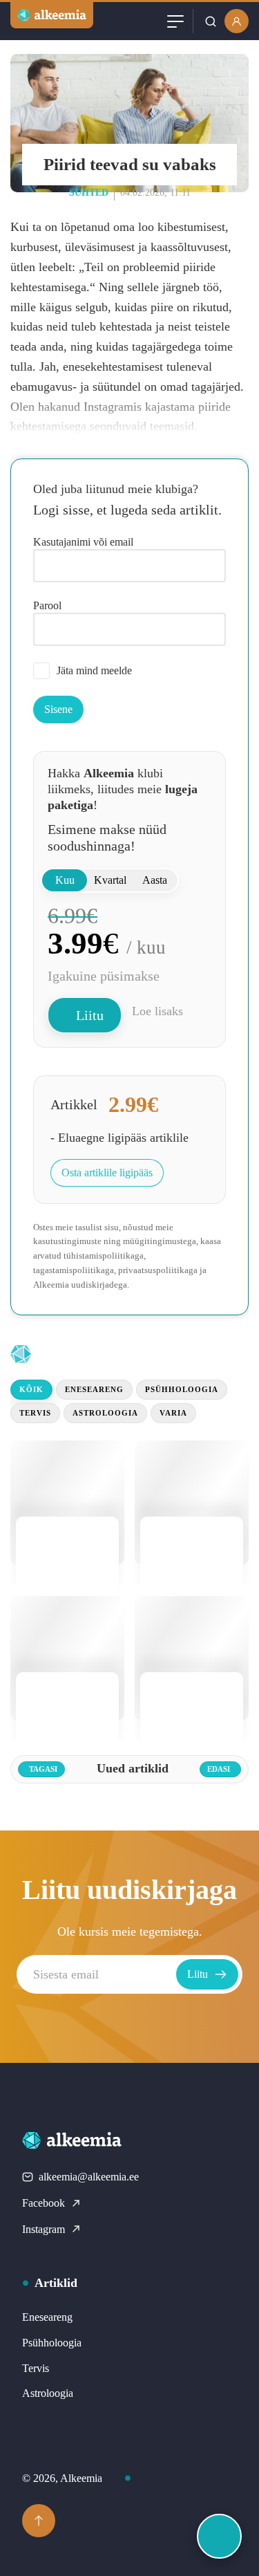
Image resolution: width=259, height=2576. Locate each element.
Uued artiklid (98, 1354)
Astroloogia (105, 1413)
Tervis (35, 1413)
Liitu (90, 1015)
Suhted (89, 193)
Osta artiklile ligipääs (107, 1173)
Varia (173, 1413)
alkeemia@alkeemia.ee (89, 2177)
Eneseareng (94, 1389)
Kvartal (110, 880)
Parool (47, 605)
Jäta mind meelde (94, 670)
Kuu (65, 880)
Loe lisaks (157, 1011)
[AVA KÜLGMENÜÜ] (219, 2536)
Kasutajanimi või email (83, 542)
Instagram (44, 2229)
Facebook (44, 2203)
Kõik (31, 1389)
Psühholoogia (182, 1389)
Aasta (155, 880)
